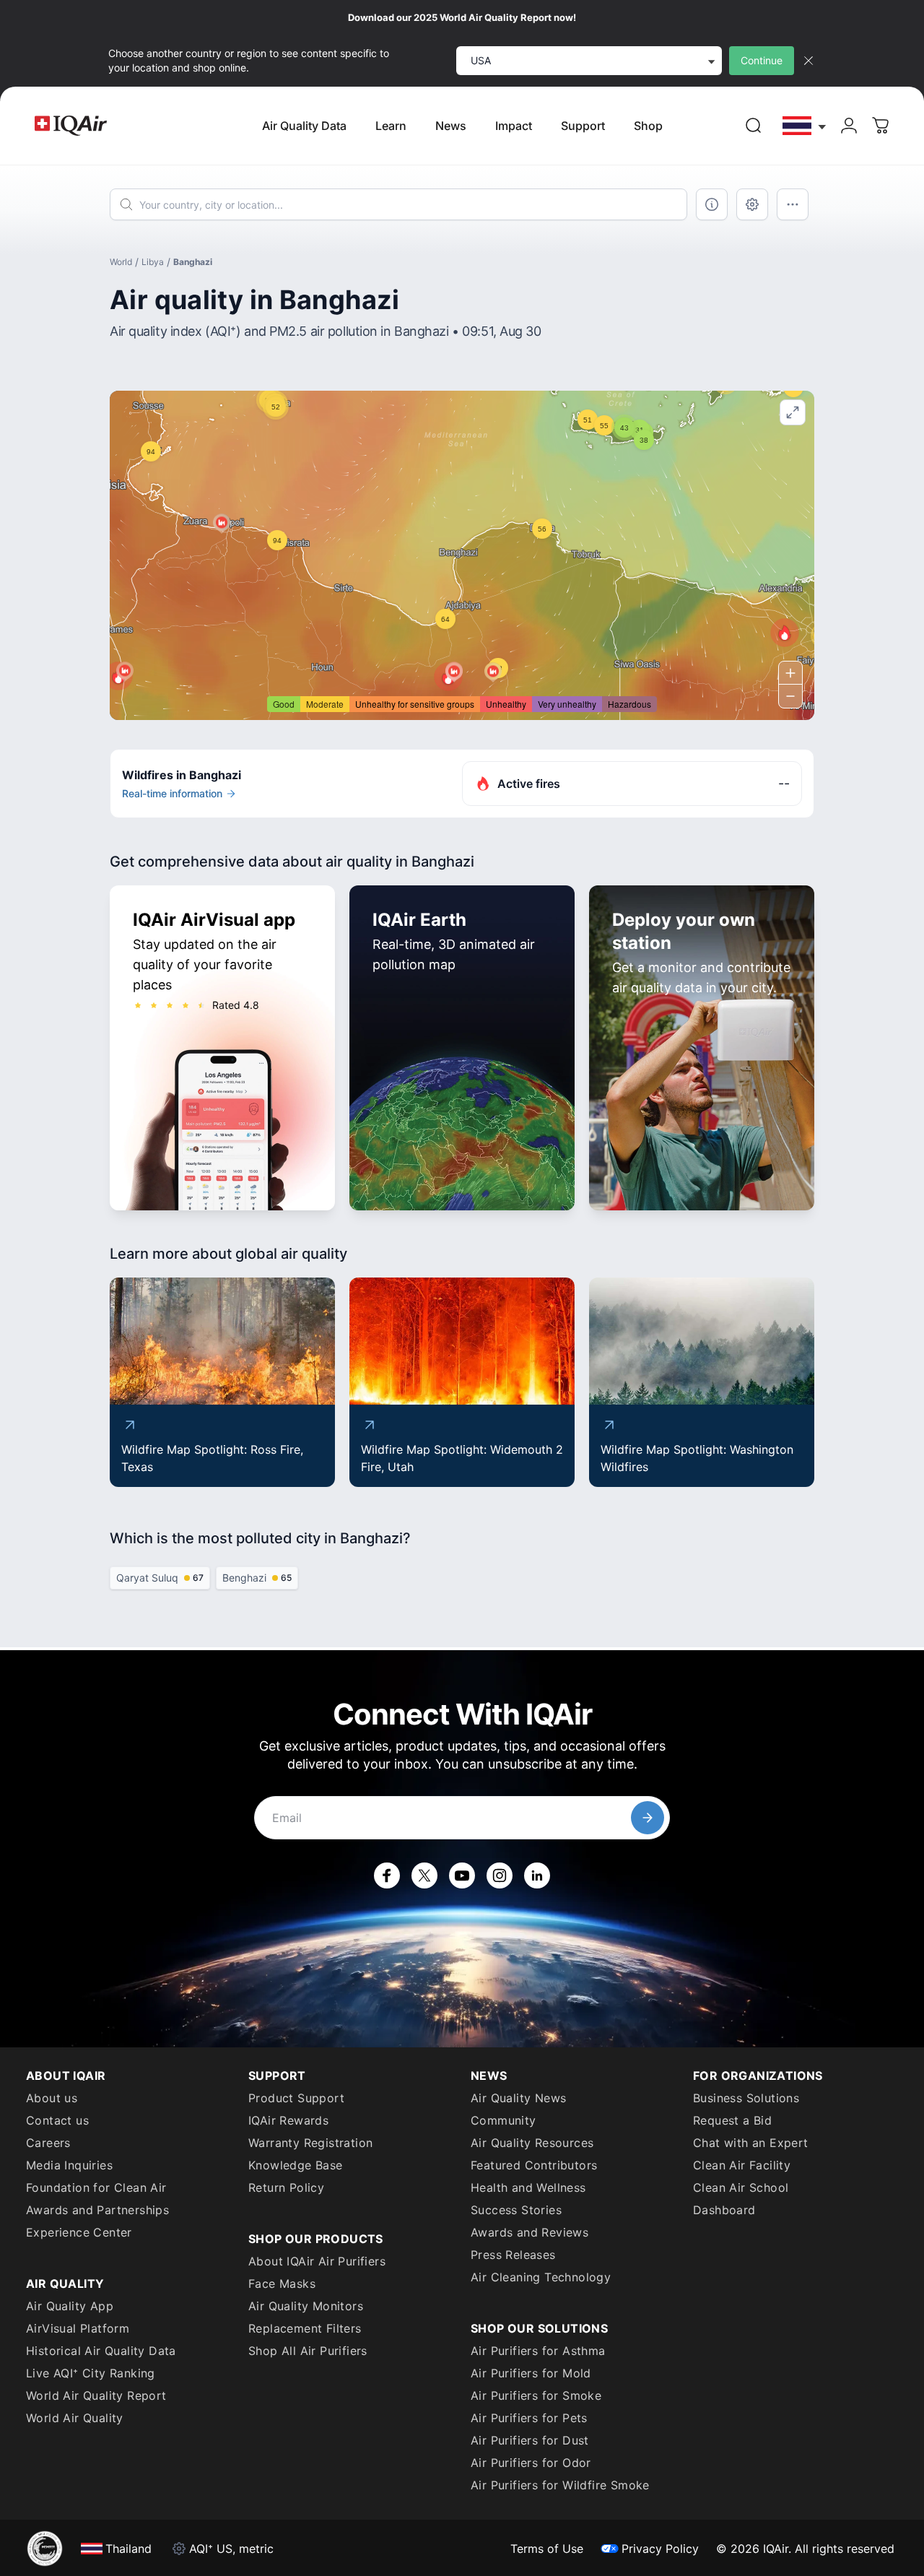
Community (504, 2120)
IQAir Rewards (288, 2120)
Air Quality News (518, 2098)
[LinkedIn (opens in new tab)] (537, 1875)
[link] (754, 126)
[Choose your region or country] (805, 126)
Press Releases (513, 2255)
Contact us (57, 2120)
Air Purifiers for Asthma (538, 2351)
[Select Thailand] (805, 126)
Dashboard (724, 2210)
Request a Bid (732, 2120)
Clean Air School (741, 2187)
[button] (785, 633)
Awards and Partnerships (97, 2210)
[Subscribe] (648, 1818)
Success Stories (516, 2210)
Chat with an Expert (751, 2143)
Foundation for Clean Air (96, 2187)
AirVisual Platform (78, 2328)
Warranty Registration (310, 2143)
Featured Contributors (534, 2165)
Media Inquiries (69, 2165)
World (121, 262)
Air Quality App (70, 2306)
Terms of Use (547, 2549)
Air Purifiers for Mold (531, 2373)
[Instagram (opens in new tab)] (500, 1875)
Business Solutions (746, 2098)
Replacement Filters (305, 2328)
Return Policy (286, 2187)
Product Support (296, 2098)
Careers (48, 2143)
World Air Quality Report (96, 2395)
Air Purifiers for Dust (530, 2440)
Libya (153, 262)
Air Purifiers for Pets (529, 2418)
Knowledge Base (296, 2165)
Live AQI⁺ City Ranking (91, 2373)
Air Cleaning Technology (541, 2277)
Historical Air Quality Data (101, 2351)
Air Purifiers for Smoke (536, 2395)
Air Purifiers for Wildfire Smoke (560, 2485)
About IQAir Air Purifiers (317, 2261)
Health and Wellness (528, 2187)
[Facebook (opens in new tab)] (387, 1875)
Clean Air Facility (742, 2165)
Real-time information (172, 793)
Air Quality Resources (532, 2143)
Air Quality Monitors (306, 2306)
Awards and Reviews (529, 2232)
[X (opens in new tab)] (424, 1875)
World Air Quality (75, 2418)
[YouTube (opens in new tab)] (462, 1875)
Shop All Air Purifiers (308, 2351)
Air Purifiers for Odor (531, 2463)
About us (52, 2098)
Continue (762, 60)
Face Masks (282, 2284)
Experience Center (79, 2232)
